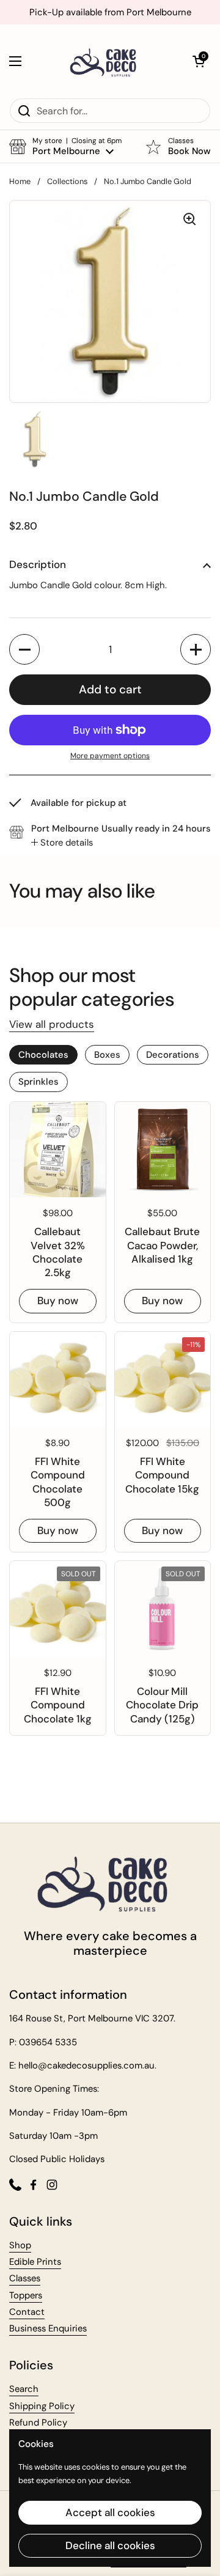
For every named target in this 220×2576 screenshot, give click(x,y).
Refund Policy (38, 2423)
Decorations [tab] (173, 1055)
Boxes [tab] (107, 1055)
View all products (52, 1024)
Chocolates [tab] (43, 1055)
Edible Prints (35, 2262)
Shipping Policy (42, 2406)
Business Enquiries (48, 2328)
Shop (20, 2245)
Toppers (26, 2295)
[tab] (62, 843)
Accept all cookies (110, 2512)
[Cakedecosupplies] (107, 61)
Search (24, 2389)
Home (20, 181)
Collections (67, 181)
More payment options (110, 756)
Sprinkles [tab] (38, 1082)
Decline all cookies (110, 2545)
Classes (25, 2278)
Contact (27, 2312)
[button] (199, 61)
